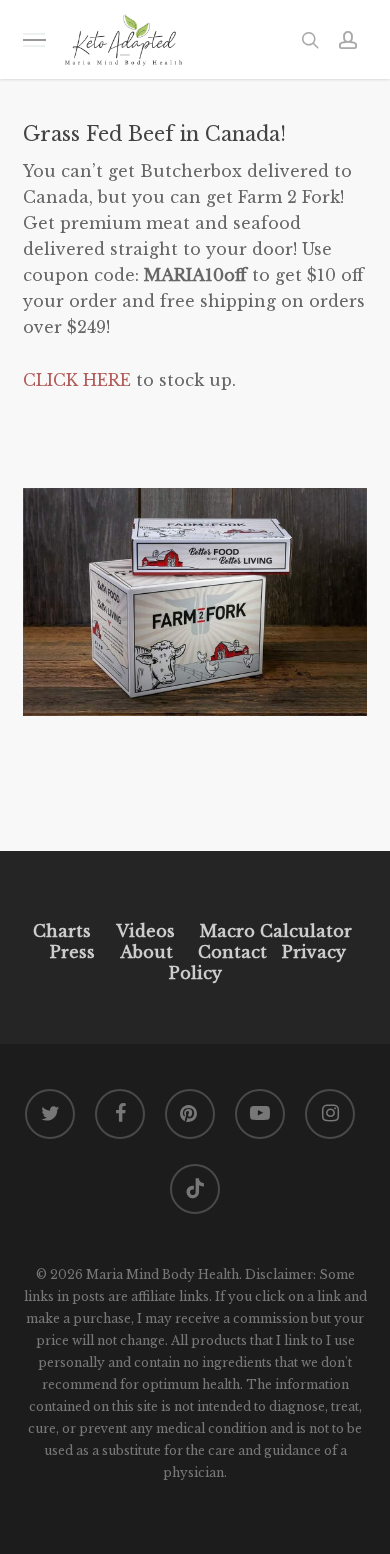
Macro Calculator (276, 931)
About (146, 952)
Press (72, 952)
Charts (62, 931)
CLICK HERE (77, 380)
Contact (232, 952)
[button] (34, 39)
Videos (145, 931)
